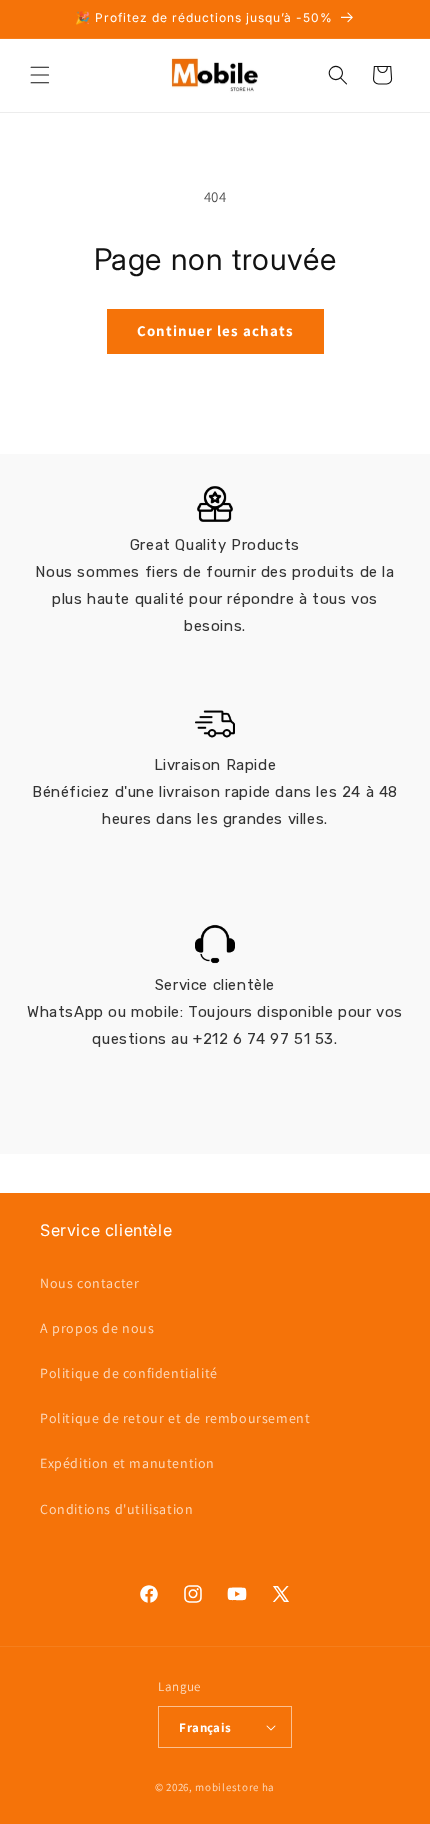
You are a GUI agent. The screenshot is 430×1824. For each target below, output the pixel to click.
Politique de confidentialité (129, 1373)
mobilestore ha (235, 1787)
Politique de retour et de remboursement (175, 1418)
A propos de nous (97, 1328)
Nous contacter (89, 1283)
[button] (40, 75)
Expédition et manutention (127, 1463)
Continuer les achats (215, 330)
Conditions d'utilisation (116, 1509)
